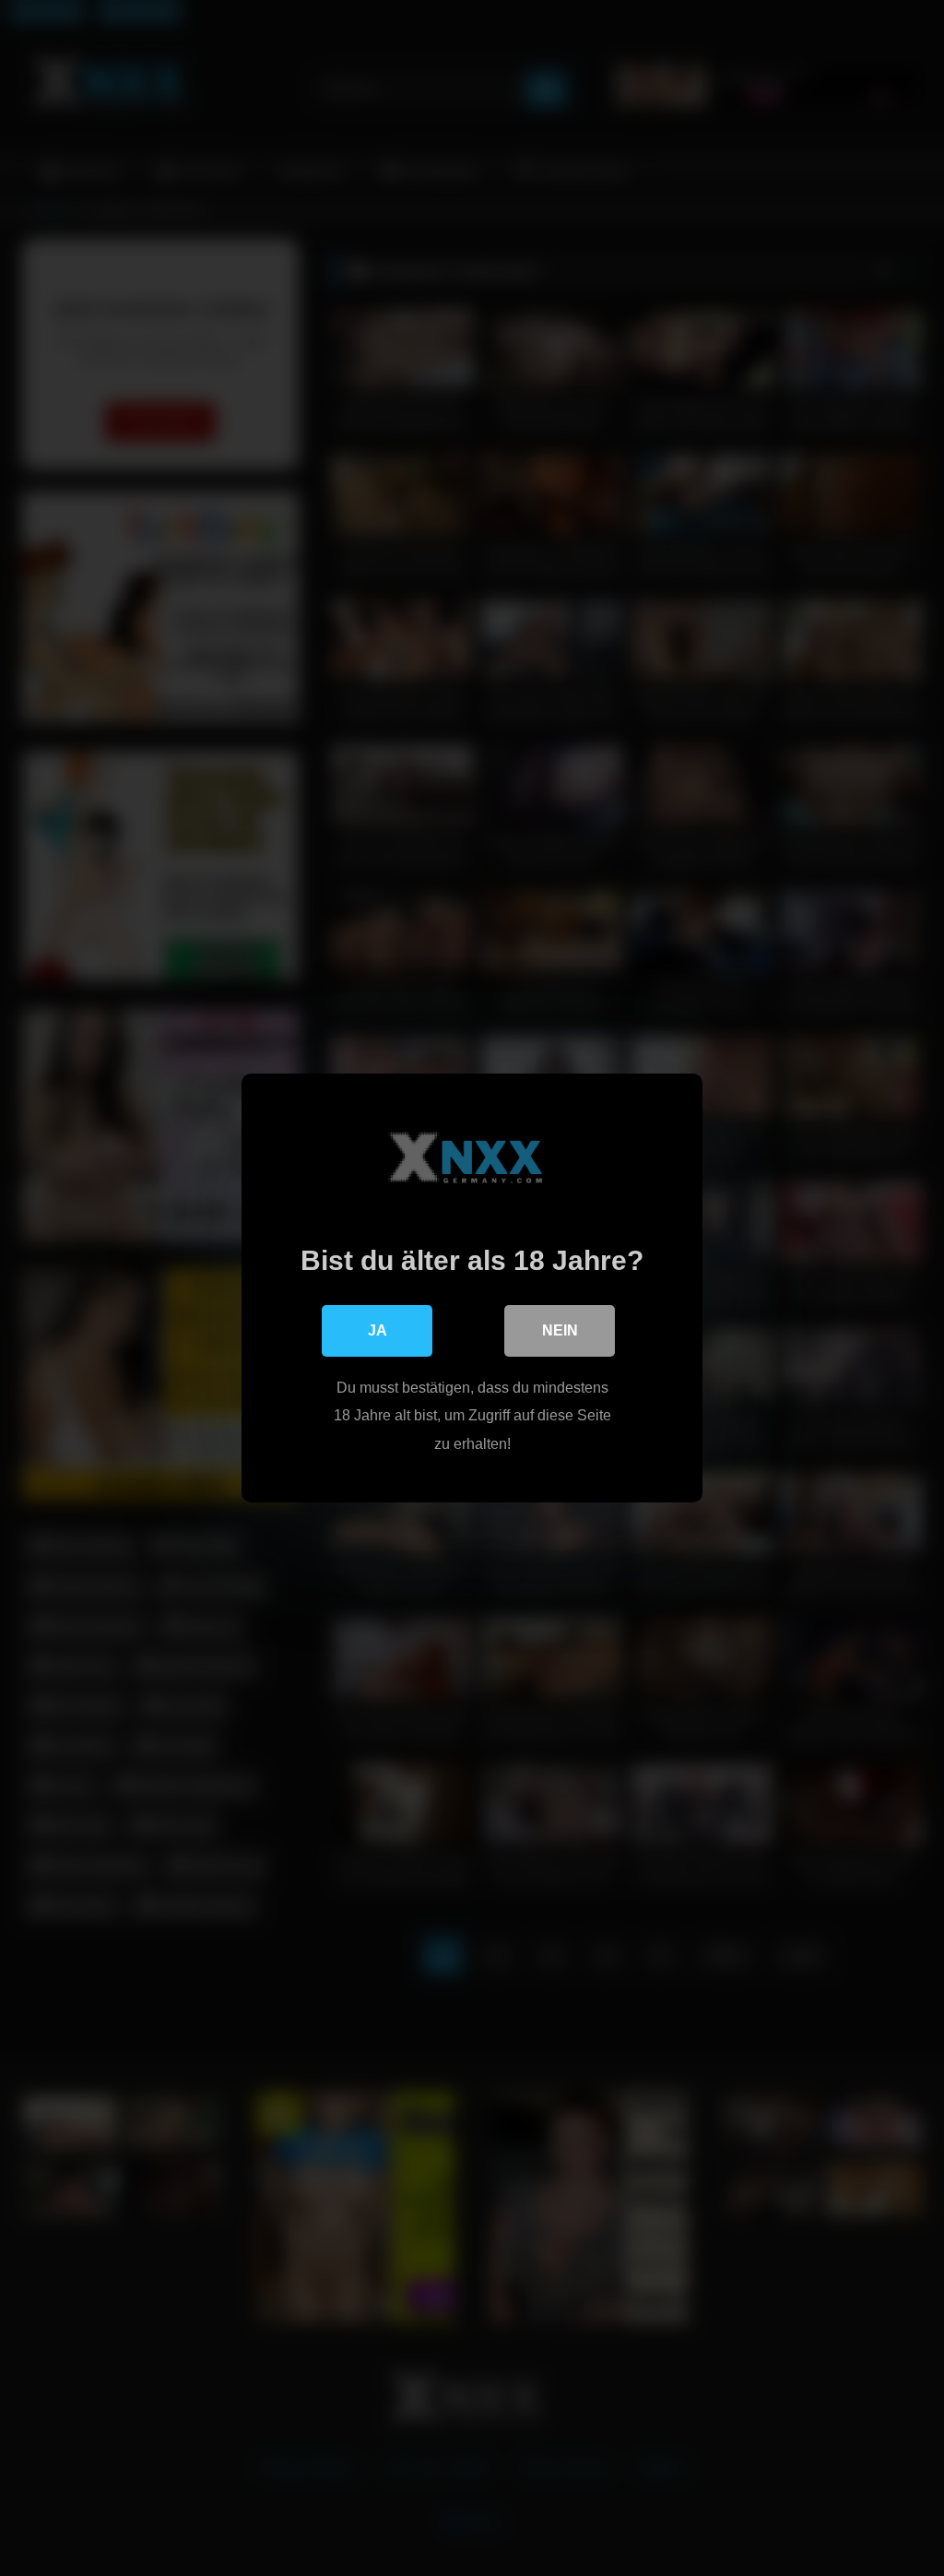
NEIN (560, 1330)
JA (378, 1330)
